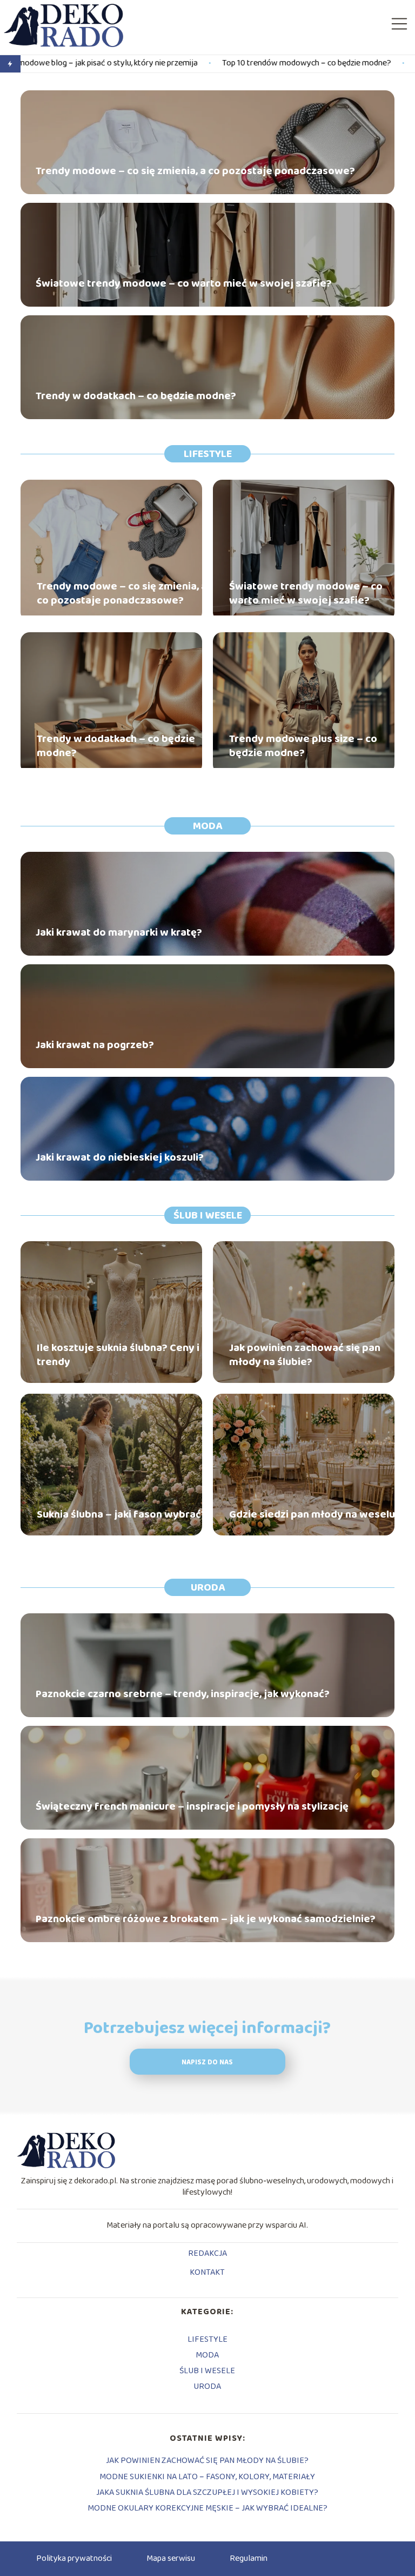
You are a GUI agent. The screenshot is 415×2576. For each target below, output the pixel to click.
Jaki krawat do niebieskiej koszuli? (120, 1157)
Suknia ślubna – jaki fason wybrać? (122, 1514)
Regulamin (249, 2558)
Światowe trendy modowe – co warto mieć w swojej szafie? (184, 283)
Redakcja (207, 2254)
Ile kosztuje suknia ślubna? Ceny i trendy (118, 1355)
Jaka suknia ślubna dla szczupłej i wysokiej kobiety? (207, 2492)
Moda (207, 826)
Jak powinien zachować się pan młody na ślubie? (305, 1355)
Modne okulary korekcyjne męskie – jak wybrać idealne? (207, 2508)
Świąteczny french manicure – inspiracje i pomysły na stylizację (192, 1806)
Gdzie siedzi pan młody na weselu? (315, 1514)
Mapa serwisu (171, 2558)
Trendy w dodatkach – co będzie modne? (136, 396)
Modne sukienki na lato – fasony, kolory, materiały (207, 2477)
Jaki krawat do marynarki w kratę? (119, 932)
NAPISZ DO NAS (207, 2062)
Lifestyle (208, 454)
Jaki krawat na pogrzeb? (95, 1045)
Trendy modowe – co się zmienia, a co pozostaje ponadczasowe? (195, 171)
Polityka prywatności (74, 2558)
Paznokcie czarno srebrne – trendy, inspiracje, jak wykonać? (183, 1694)
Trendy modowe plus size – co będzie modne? (303, 746)
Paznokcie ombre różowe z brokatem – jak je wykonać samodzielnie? (206, 1919)
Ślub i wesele (208, 1215)
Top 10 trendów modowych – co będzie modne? (213, 64)
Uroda (208, 1587)
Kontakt (207, 2273)
